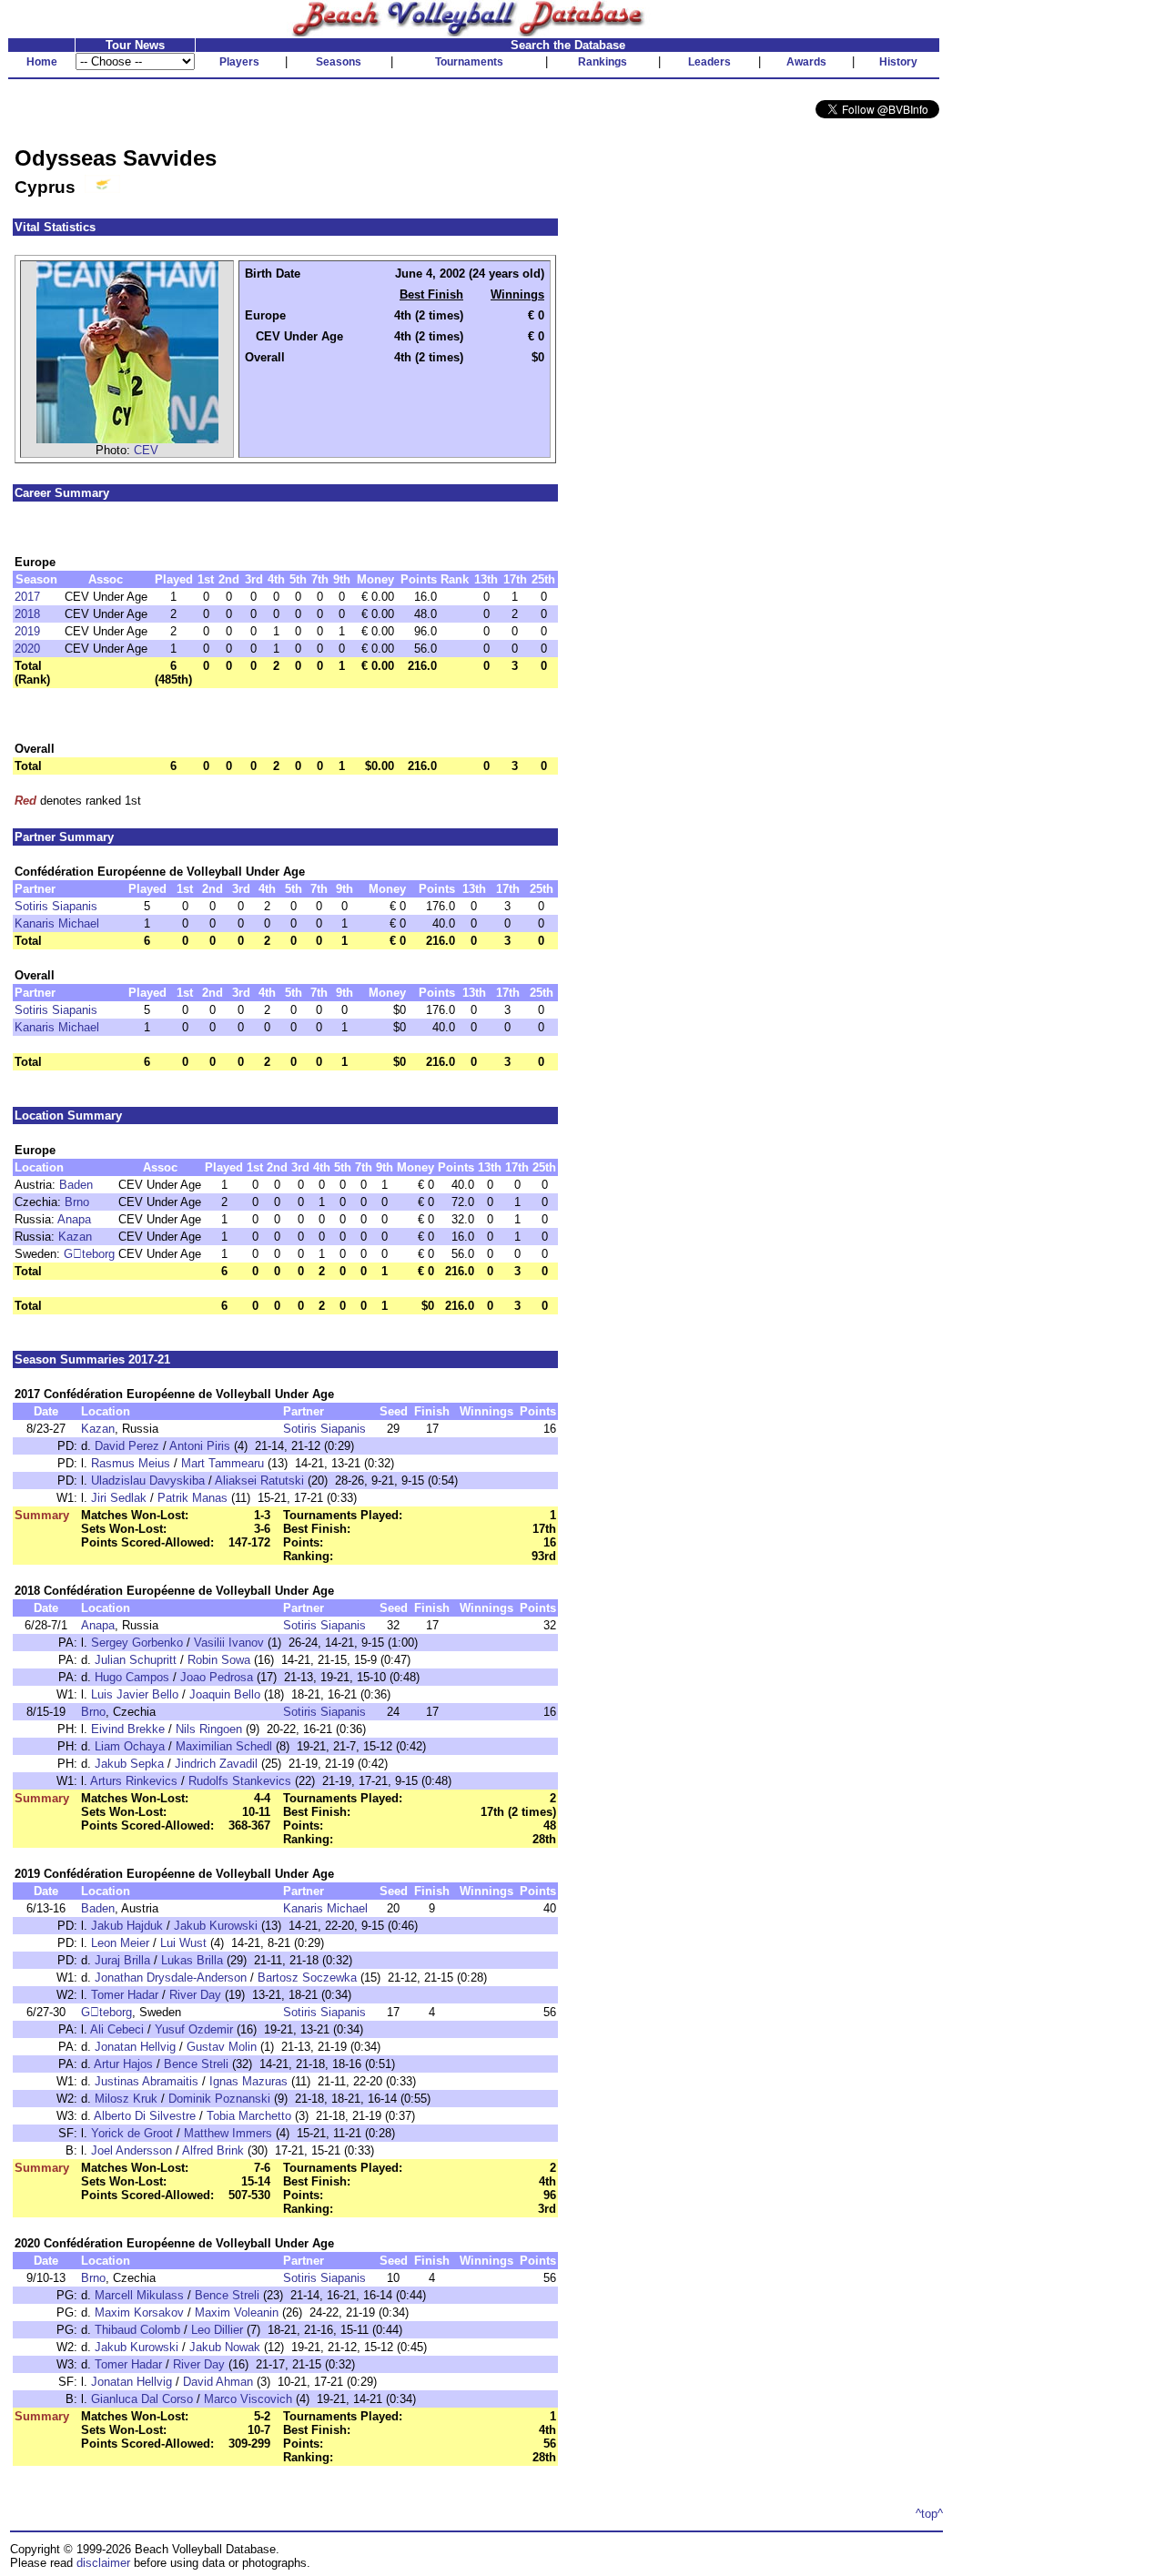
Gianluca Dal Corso (142, 2399)
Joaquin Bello (225, 1694)
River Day (195, 1995)
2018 (27, 614)
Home (42, 62)
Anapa (74, 1219)
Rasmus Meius (131, 1463)
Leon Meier (120, 1943)
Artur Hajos (123, 2064)
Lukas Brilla (192, 1960)
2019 (27, 631)
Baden (76, 1185)
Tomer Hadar (125, 1995)
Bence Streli (196, 2064)
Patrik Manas (192, 1498)
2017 (27, 597)
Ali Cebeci (117, 2029)
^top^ (929, 2514)
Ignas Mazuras (248, 2081)
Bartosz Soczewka (307, 1978)
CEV (146, 450)
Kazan (75, 1237)
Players (239, 62)
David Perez (127, 1446)
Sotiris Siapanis (56, 906)
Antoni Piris (200, 1446)
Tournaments (469, 62)
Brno (77, 1202)
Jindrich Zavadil (216, 1764)
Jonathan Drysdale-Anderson (171, 1978)
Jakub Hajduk (127, 1926)
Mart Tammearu (223, 1463)
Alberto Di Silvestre (145, 2116)
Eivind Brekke (128, 1729)
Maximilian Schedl (224, 1746)
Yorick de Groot (132, 2133)
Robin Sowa (219, 1660)
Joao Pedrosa (217, 1677)
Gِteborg (89, 1254)
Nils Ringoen (209, 1729)
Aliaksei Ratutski (259, 1481)
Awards (806, 62)
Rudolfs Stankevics (240, 1781)
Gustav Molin (222, 2047)
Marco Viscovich (248, 2399)
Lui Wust (183, 1943)
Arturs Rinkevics (134, 1781)
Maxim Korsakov (139, 2312)
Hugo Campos (132, 1677)
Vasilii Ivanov (229, 1643)
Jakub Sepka (129, 1764)
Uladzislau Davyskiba (148, 1481)
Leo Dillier (217, 2330)
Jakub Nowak (225, 2347)
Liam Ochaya (130, 1746)
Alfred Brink (213, 2150)
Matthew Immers (228, 2133)
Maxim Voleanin (237, 2312)
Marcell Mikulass (139, 2295)
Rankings (603, 62)
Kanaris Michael (57, 923)
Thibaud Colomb (137, 2330)
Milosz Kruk (126, 2099)
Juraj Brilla (122, 1960)
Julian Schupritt (136, 1660)
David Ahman (218, 2382)
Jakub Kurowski (216, 1926)
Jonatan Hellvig (135, 2047)
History (898, 62)
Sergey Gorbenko (137, 1643)
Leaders (709, 62)
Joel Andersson (132, 2150)
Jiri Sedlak (119, 1498)
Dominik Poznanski (219, 2099)
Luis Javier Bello (135, 1694)
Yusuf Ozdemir (194, 2029)
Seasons (339, 62)
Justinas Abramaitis (147, 2081)
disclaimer (103, 2563)
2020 (27, 649)
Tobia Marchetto (249, 2116)
